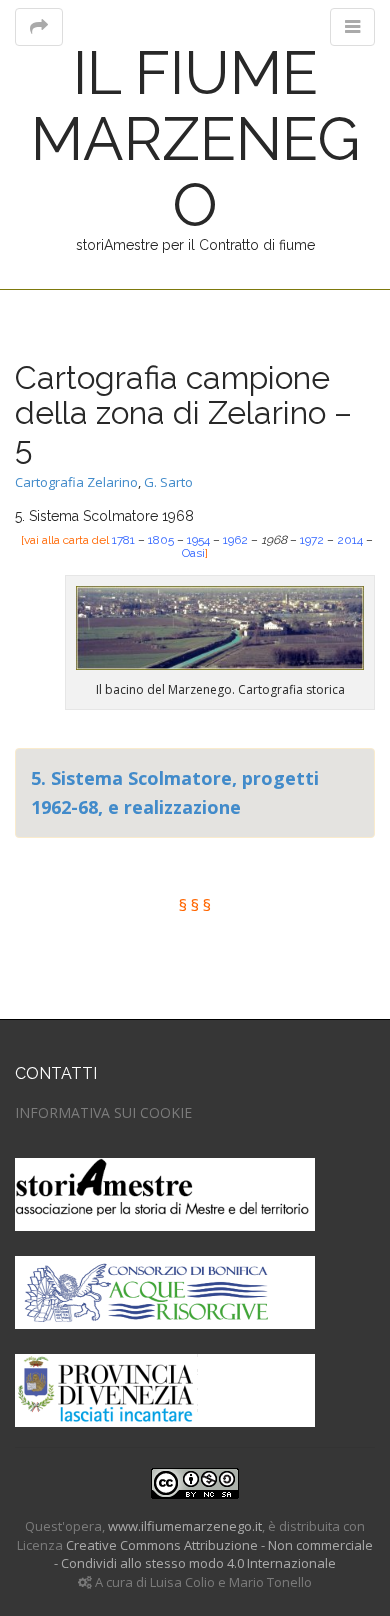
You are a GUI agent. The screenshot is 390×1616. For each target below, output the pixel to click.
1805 (162, 540)
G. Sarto (168, 482)
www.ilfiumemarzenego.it (185, 1526)
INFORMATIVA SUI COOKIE (103, 1112)
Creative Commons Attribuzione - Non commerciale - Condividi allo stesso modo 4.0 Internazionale (213, 1554)
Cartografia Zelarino (76, 482)
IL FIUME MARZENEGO (195, 139)
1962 (237, 540)
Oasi (193, 553)
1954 (198, 540)
